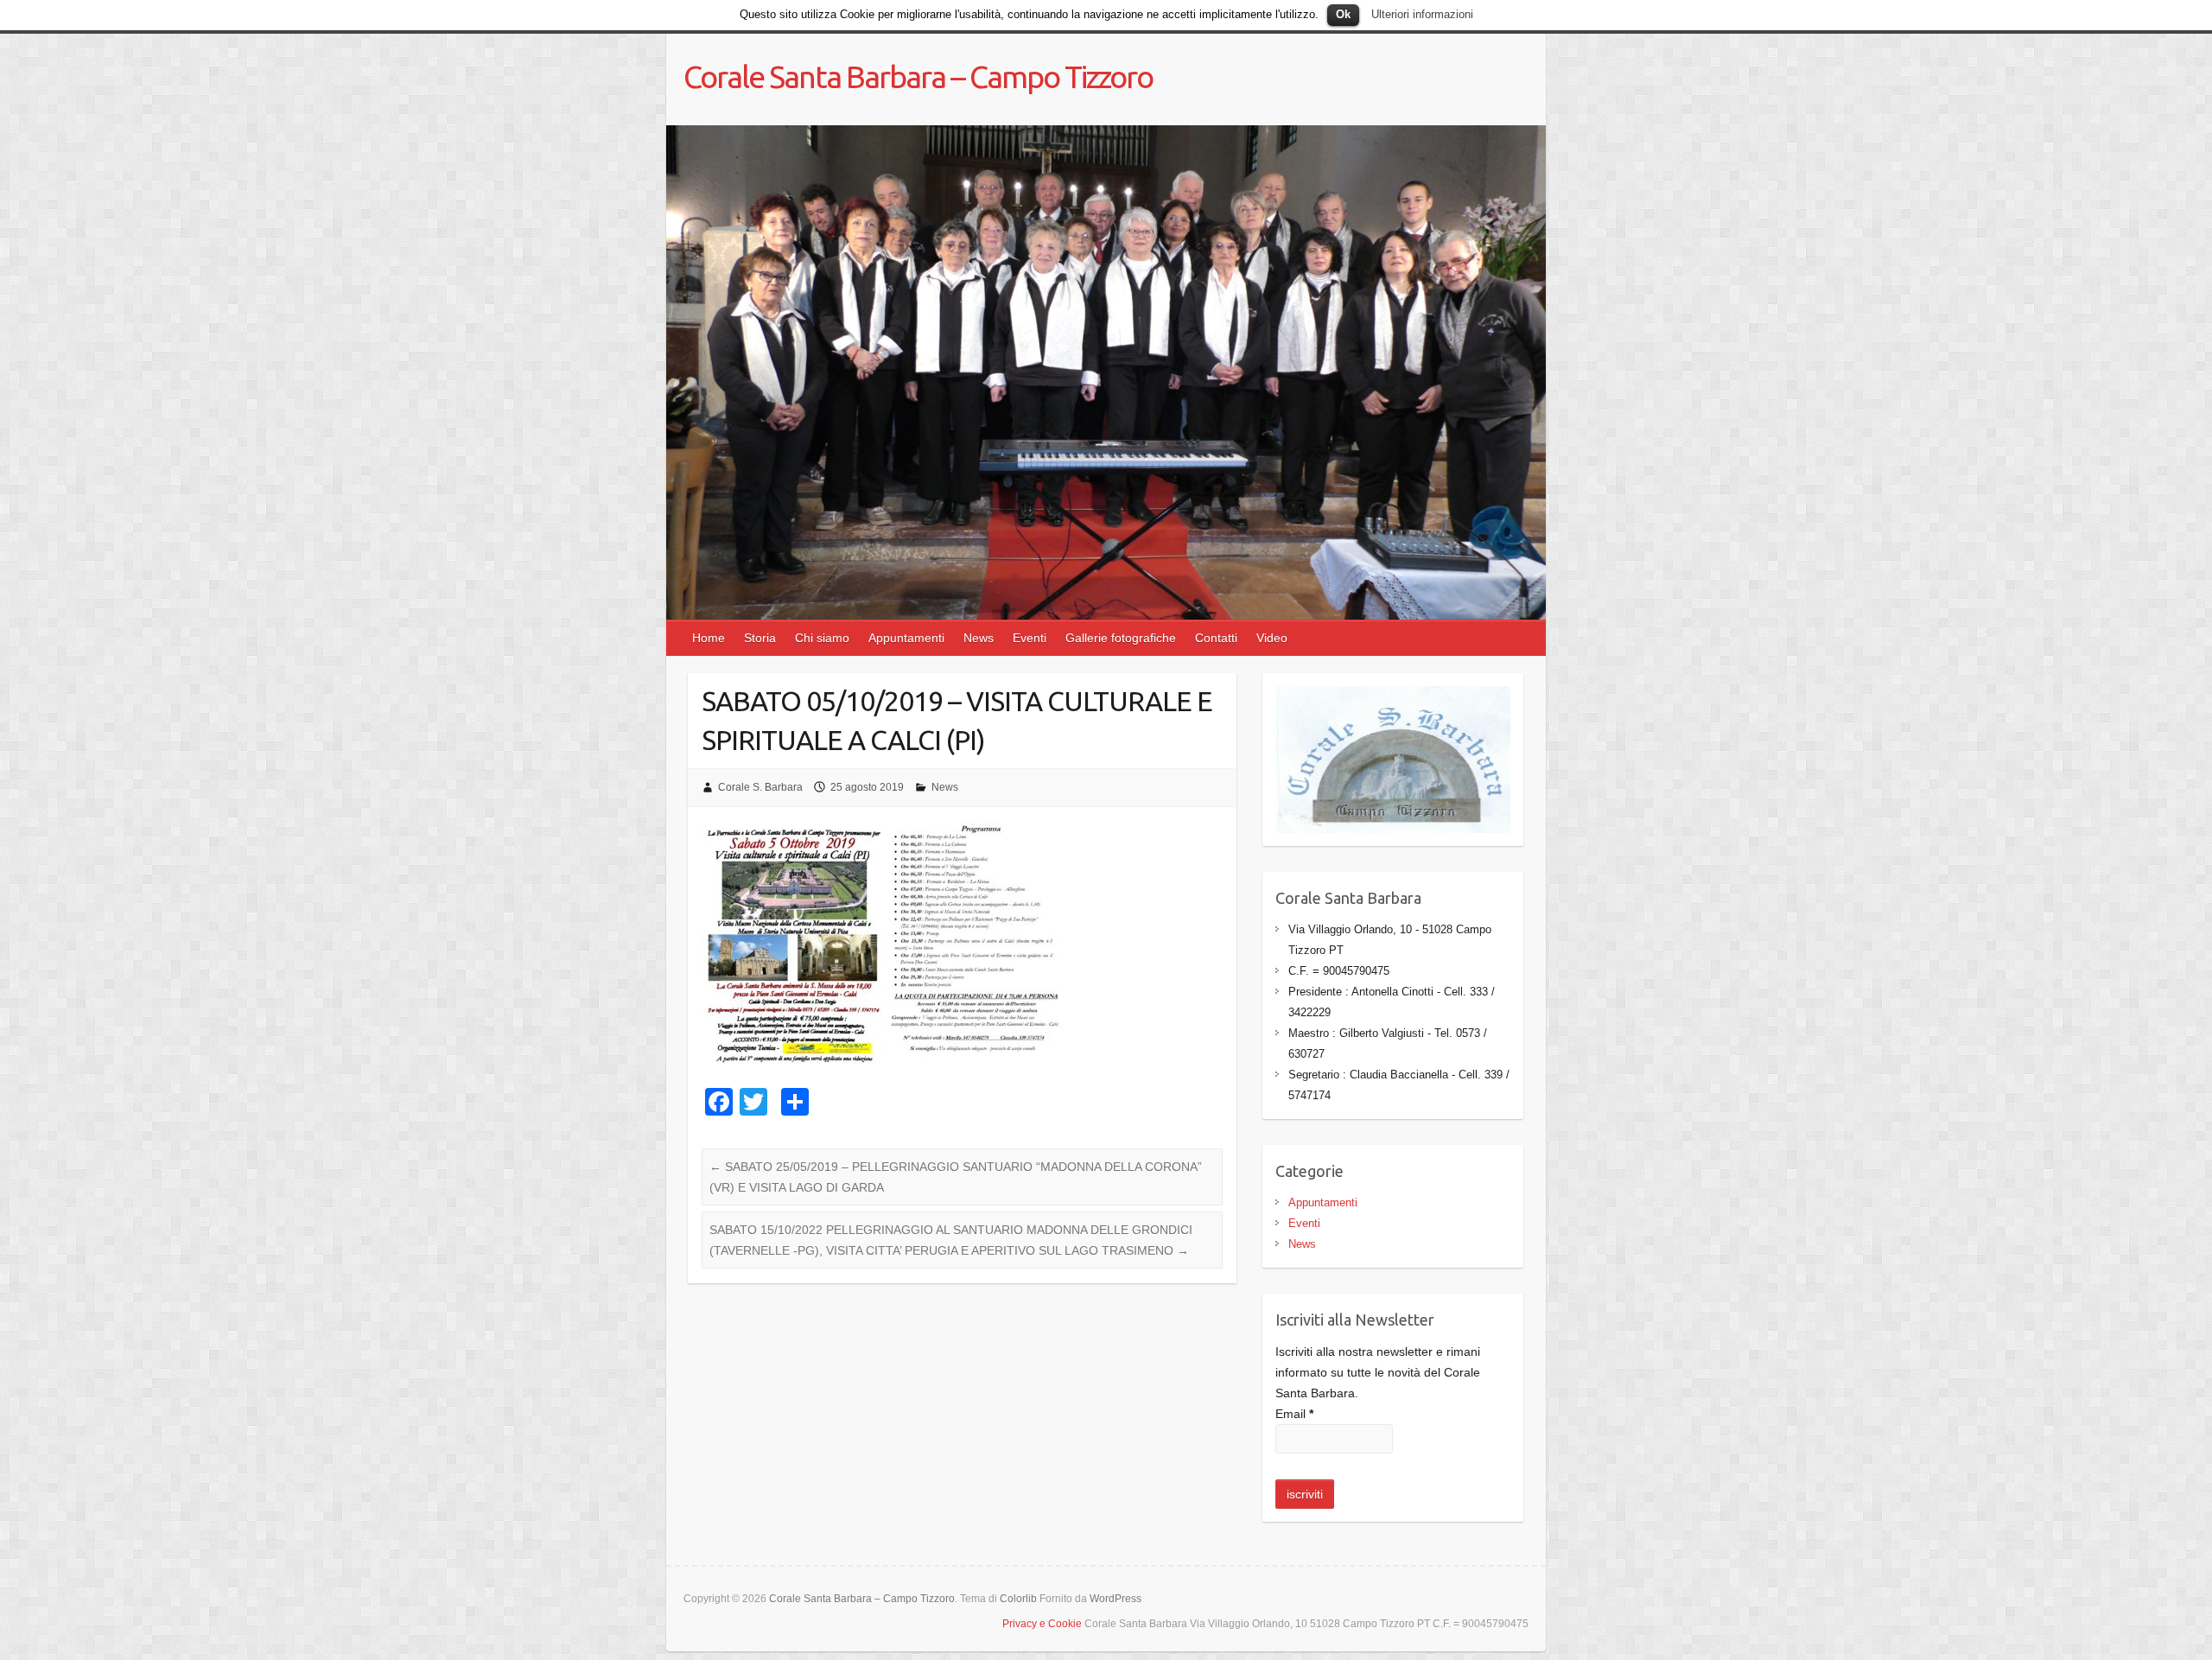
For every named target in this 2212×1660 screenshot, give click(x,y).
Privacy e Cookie (1042, 1624)
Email (1294, 1414)
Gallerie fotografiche (1121, 638)
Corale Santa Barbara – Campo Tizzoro (918, 76)
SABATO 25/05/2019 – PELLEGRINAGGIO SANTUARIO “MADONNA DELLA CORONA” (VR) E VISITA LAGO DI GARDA (956, 1177)
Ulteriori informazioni (1422, 14)
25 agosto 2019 (867, 787)
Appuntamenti (906, 638)
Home (709, 638)
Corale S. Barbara (760, 787)
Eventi (1030, 638)
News (979, 638)
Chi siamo (822, 638)
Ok (1343, 14)
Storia (760, 638)
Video (1272, 638)
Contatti (1216, 638)
